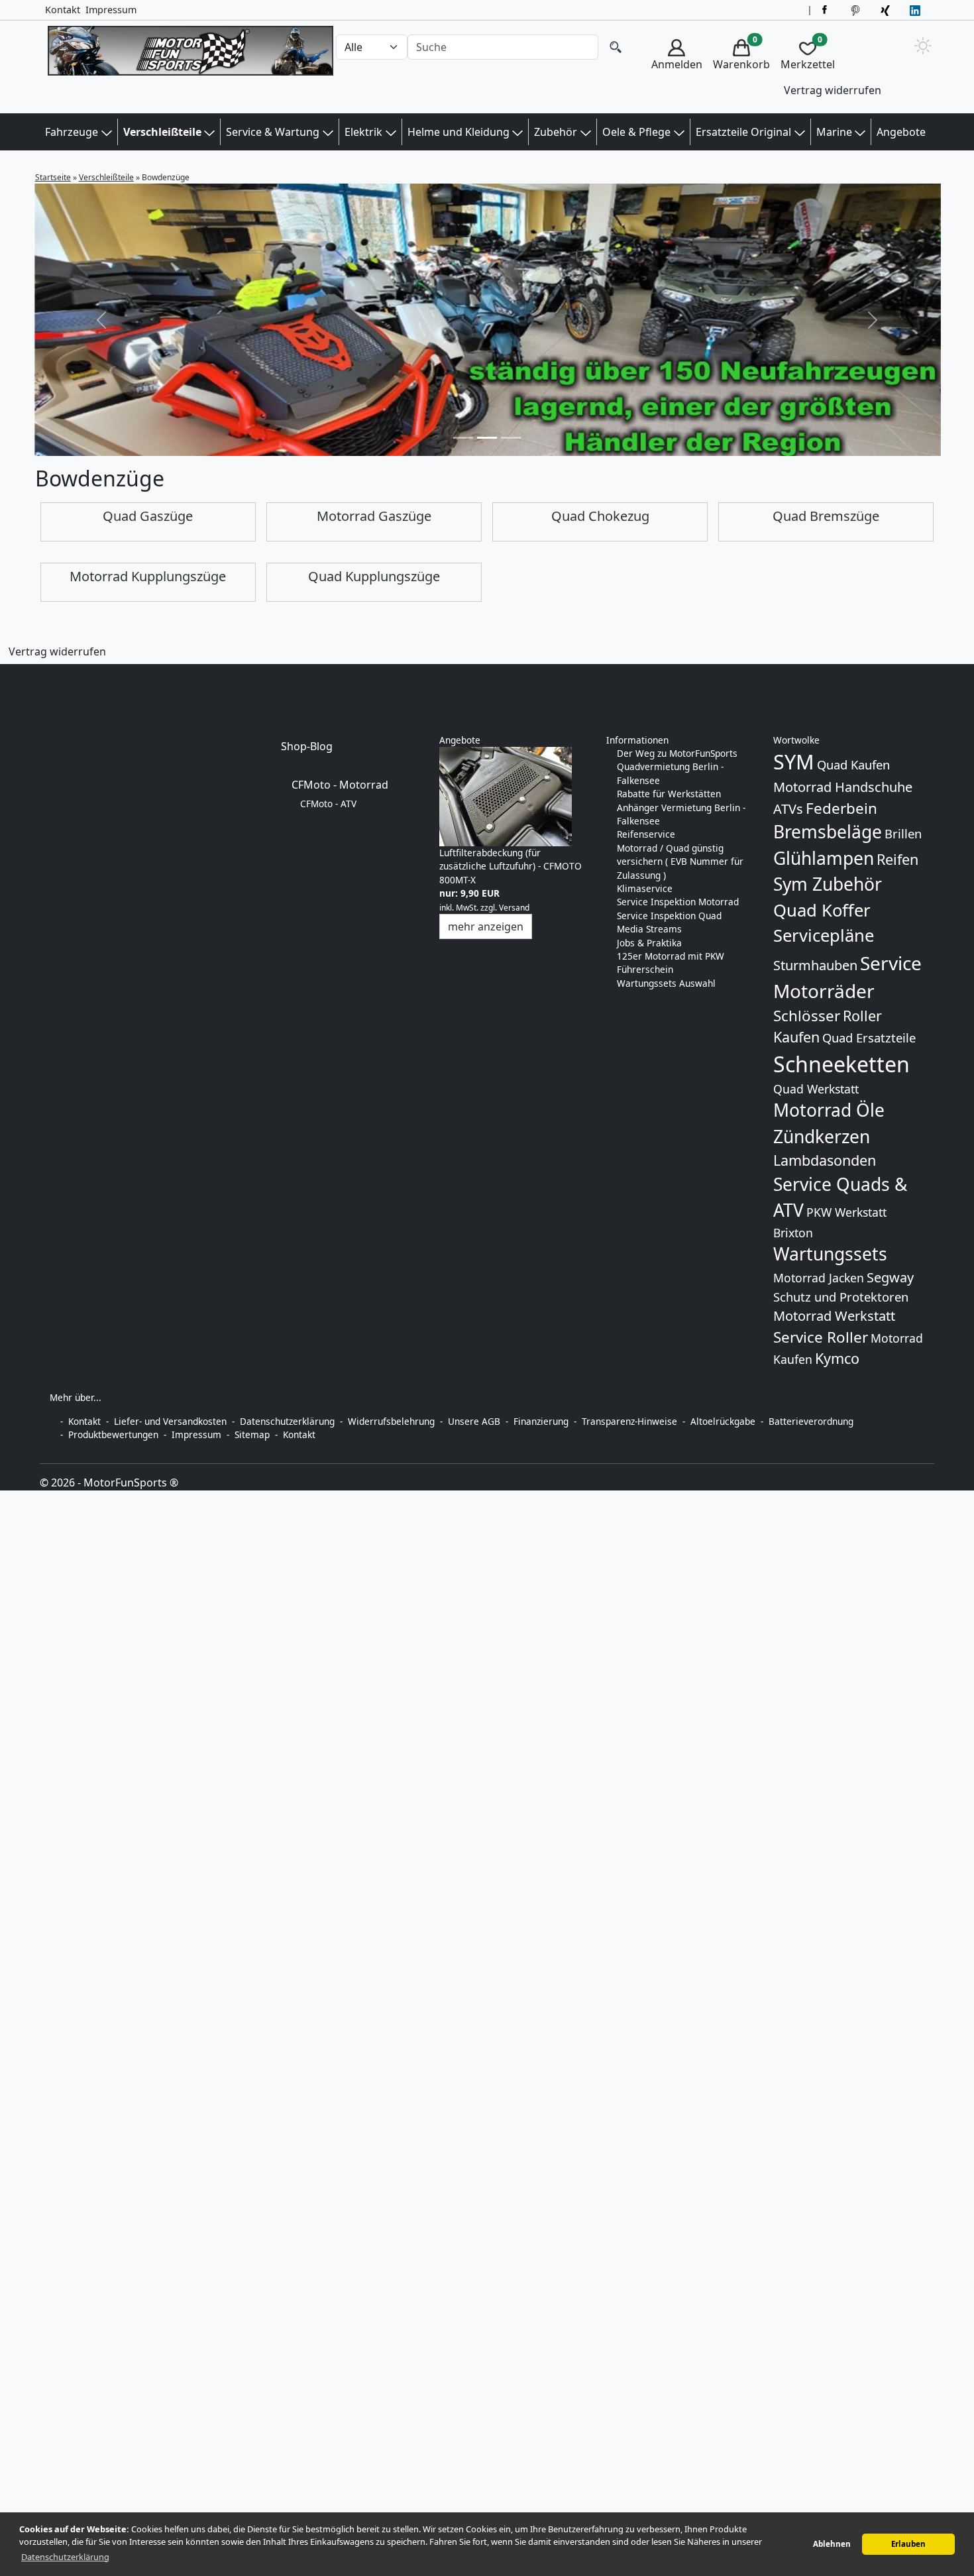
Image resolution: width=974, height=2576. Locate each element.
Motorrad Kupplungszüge (148, 576)
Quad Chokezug (600, 516)
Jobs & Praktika (649, 943)
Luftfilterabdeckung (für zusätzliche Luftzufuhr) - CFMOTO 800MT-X (511, 866)
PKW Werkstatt (846, 1212)
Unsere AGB (474, 1421)
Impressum (111, 10)
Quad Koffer (822, 910)
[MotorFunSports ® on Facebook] (827, 10)
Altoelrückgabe (723, 1421)
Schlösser (807, 1016)
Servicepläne (824, 935)
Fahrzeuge (72, 132)
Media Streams (649, 929)
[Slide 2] (511, 438)
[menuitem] (677, 69)
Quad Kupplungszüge (374, 576)
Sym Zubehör (828, 884)
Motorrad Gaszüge (374, 516)
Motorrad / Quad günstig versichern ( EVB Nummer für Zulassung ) (680, 862)
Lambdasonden (825, 1160)
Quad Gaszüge (148, 516)
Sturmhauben (815, 965)
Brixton (793, 1233)
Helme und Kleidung (459, 132)
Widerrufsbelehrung (391, 1421)
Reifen (897, 859)
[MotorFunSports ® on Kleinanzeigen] (887, 10)
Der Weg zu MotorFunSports (677, 753)
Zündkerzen (822, 1137)
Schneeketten (841, 1064)
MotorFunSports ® (131, 1483)
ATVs (788, 809)
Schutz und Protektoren (841, 1297)
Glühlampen (824, 858)
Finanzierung (541, 1421)
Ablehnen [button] (832, 2544)
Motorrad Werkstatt (834, 1316)
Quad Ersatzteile (869, 1037)
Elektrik (363, 132)
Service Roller (821, 1337)
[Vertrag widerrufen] (9, 673)
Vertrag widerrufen (833, 90)
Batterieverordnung (811, 1421)
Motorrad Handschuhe (843, 787)
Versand (514, 908)
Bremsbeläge (828, 832)
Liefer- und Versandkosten (170, 1421)
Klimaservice (645, 888)
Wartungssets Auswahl (666, 983)
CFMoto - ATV (328, 804)
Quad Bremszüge (826, 516)
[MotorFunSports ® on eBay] (857, 10)
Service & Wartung (273, 132)
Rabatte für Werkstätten (669, 794)
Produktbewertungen (113, 1434)
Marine (834, 132)
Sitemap (252, 1434)
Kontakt (63, 10)
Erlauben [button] (908, 2544)
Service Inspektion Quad (669, 916)
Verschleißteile (162, 132)
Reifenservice (646, 834)
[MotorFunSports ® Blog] (917, 10)
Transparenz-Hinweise (629, 1421)
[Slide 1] (487, 438)
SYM (794, 762)
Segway (890, 1277)
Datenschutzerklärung (287, 1421)
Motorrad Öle (829, 1110)
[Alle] (616, 47)
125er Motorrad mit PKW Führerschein (671, 963)
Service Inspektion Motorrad (678, 902)
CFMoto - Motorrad (340, 785)
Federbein (841, 808)
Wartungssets (830, 1254)
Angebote (901, 132)
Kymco (837, 1358)
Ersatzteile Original (743, 132)
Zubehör (556, 132)
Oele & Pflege (636, 132)
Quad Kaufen (853, 764)
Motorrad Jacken (819, 1278)
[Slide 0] (463, 438)
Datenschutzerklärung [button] (65, 2557)
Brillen (903, 833)
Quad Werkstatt (816, 1089)
